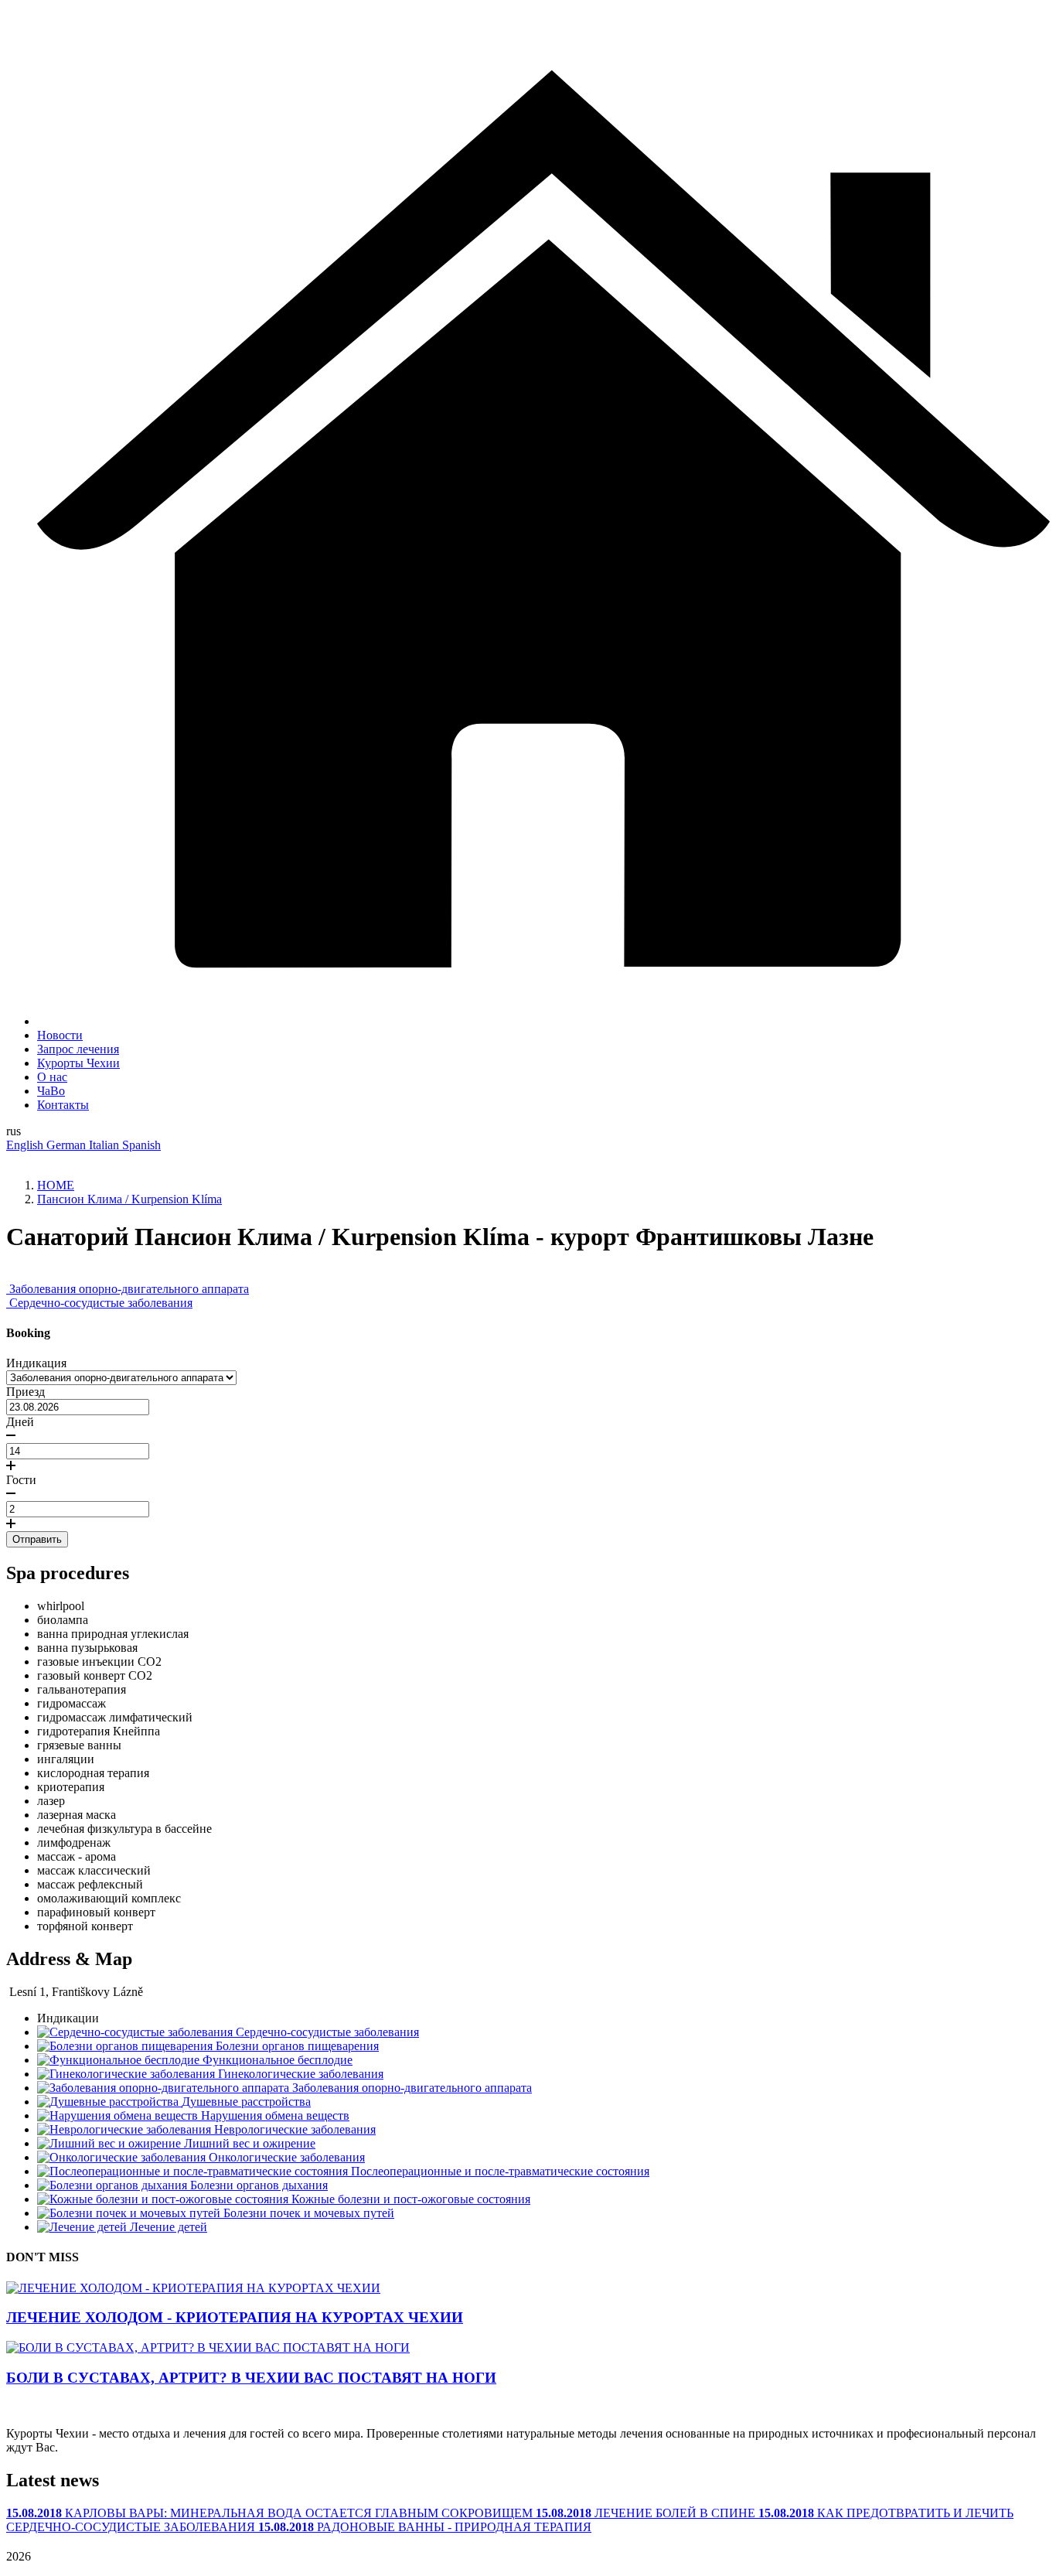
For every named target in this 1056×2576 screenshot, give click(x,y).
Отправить (37, 1539)
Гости (21, 1480)
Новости (60, 1035)
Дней (20, 1422)
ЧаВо (51, 1091)
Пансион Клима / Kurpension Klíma (129, 1199)
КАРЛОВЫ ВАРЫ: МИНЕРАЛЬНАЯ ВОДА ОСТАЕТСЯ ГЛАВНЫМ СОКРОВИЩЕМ (271, 2513)
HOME (56, 1185)
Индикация (36, 1363)
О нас (52, 1077)
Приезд (26, 1392)
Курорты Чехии (78, 1063)
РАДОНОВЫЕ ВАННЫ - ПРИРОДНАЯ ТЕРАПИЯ (425, 2527)
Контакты (63, 1105)
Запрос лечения (78, 1049)
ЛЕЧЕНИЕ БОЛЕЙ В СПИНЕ (647, 2513)
